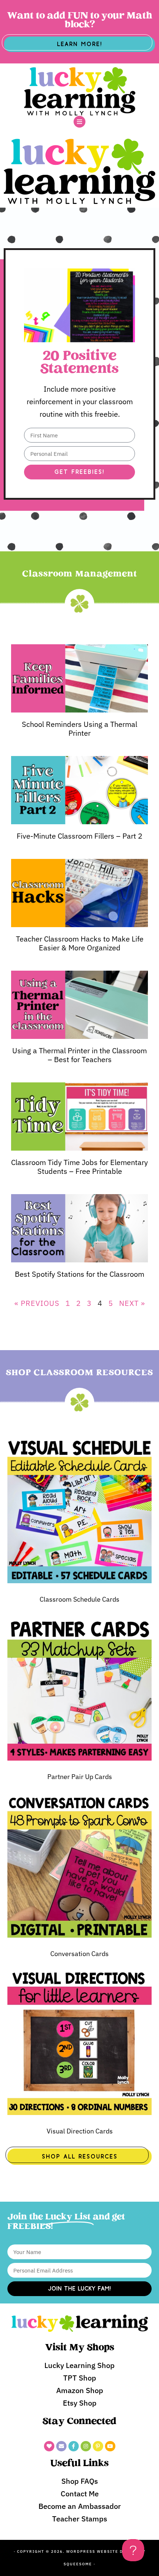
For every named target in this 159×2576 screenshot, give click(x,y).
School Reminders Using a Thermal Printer (79, 729)
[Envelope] (61, 2446)
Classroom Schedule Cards (79, 1599)
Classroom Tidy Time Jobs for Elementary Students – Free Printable (79, 1167)
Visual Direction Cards (80, 2131)
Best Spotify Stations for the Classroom (79, 1274)
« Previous (37, 1303)
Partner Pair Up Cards (80, 1777)
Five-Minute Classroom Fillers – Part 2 (79, 836)
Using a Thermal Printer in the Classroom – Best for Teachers (79, 1055)
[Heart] (49, 2446)
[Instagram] (86, 2446)
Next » (132, 1303)
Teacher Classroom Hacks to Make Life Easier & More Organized (80, 943)
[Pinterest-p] (98, 2446)
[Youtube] (110, 2446)
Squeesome (78, 2564)
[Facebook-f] (74, 2446)
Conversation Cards (79, 1954)
